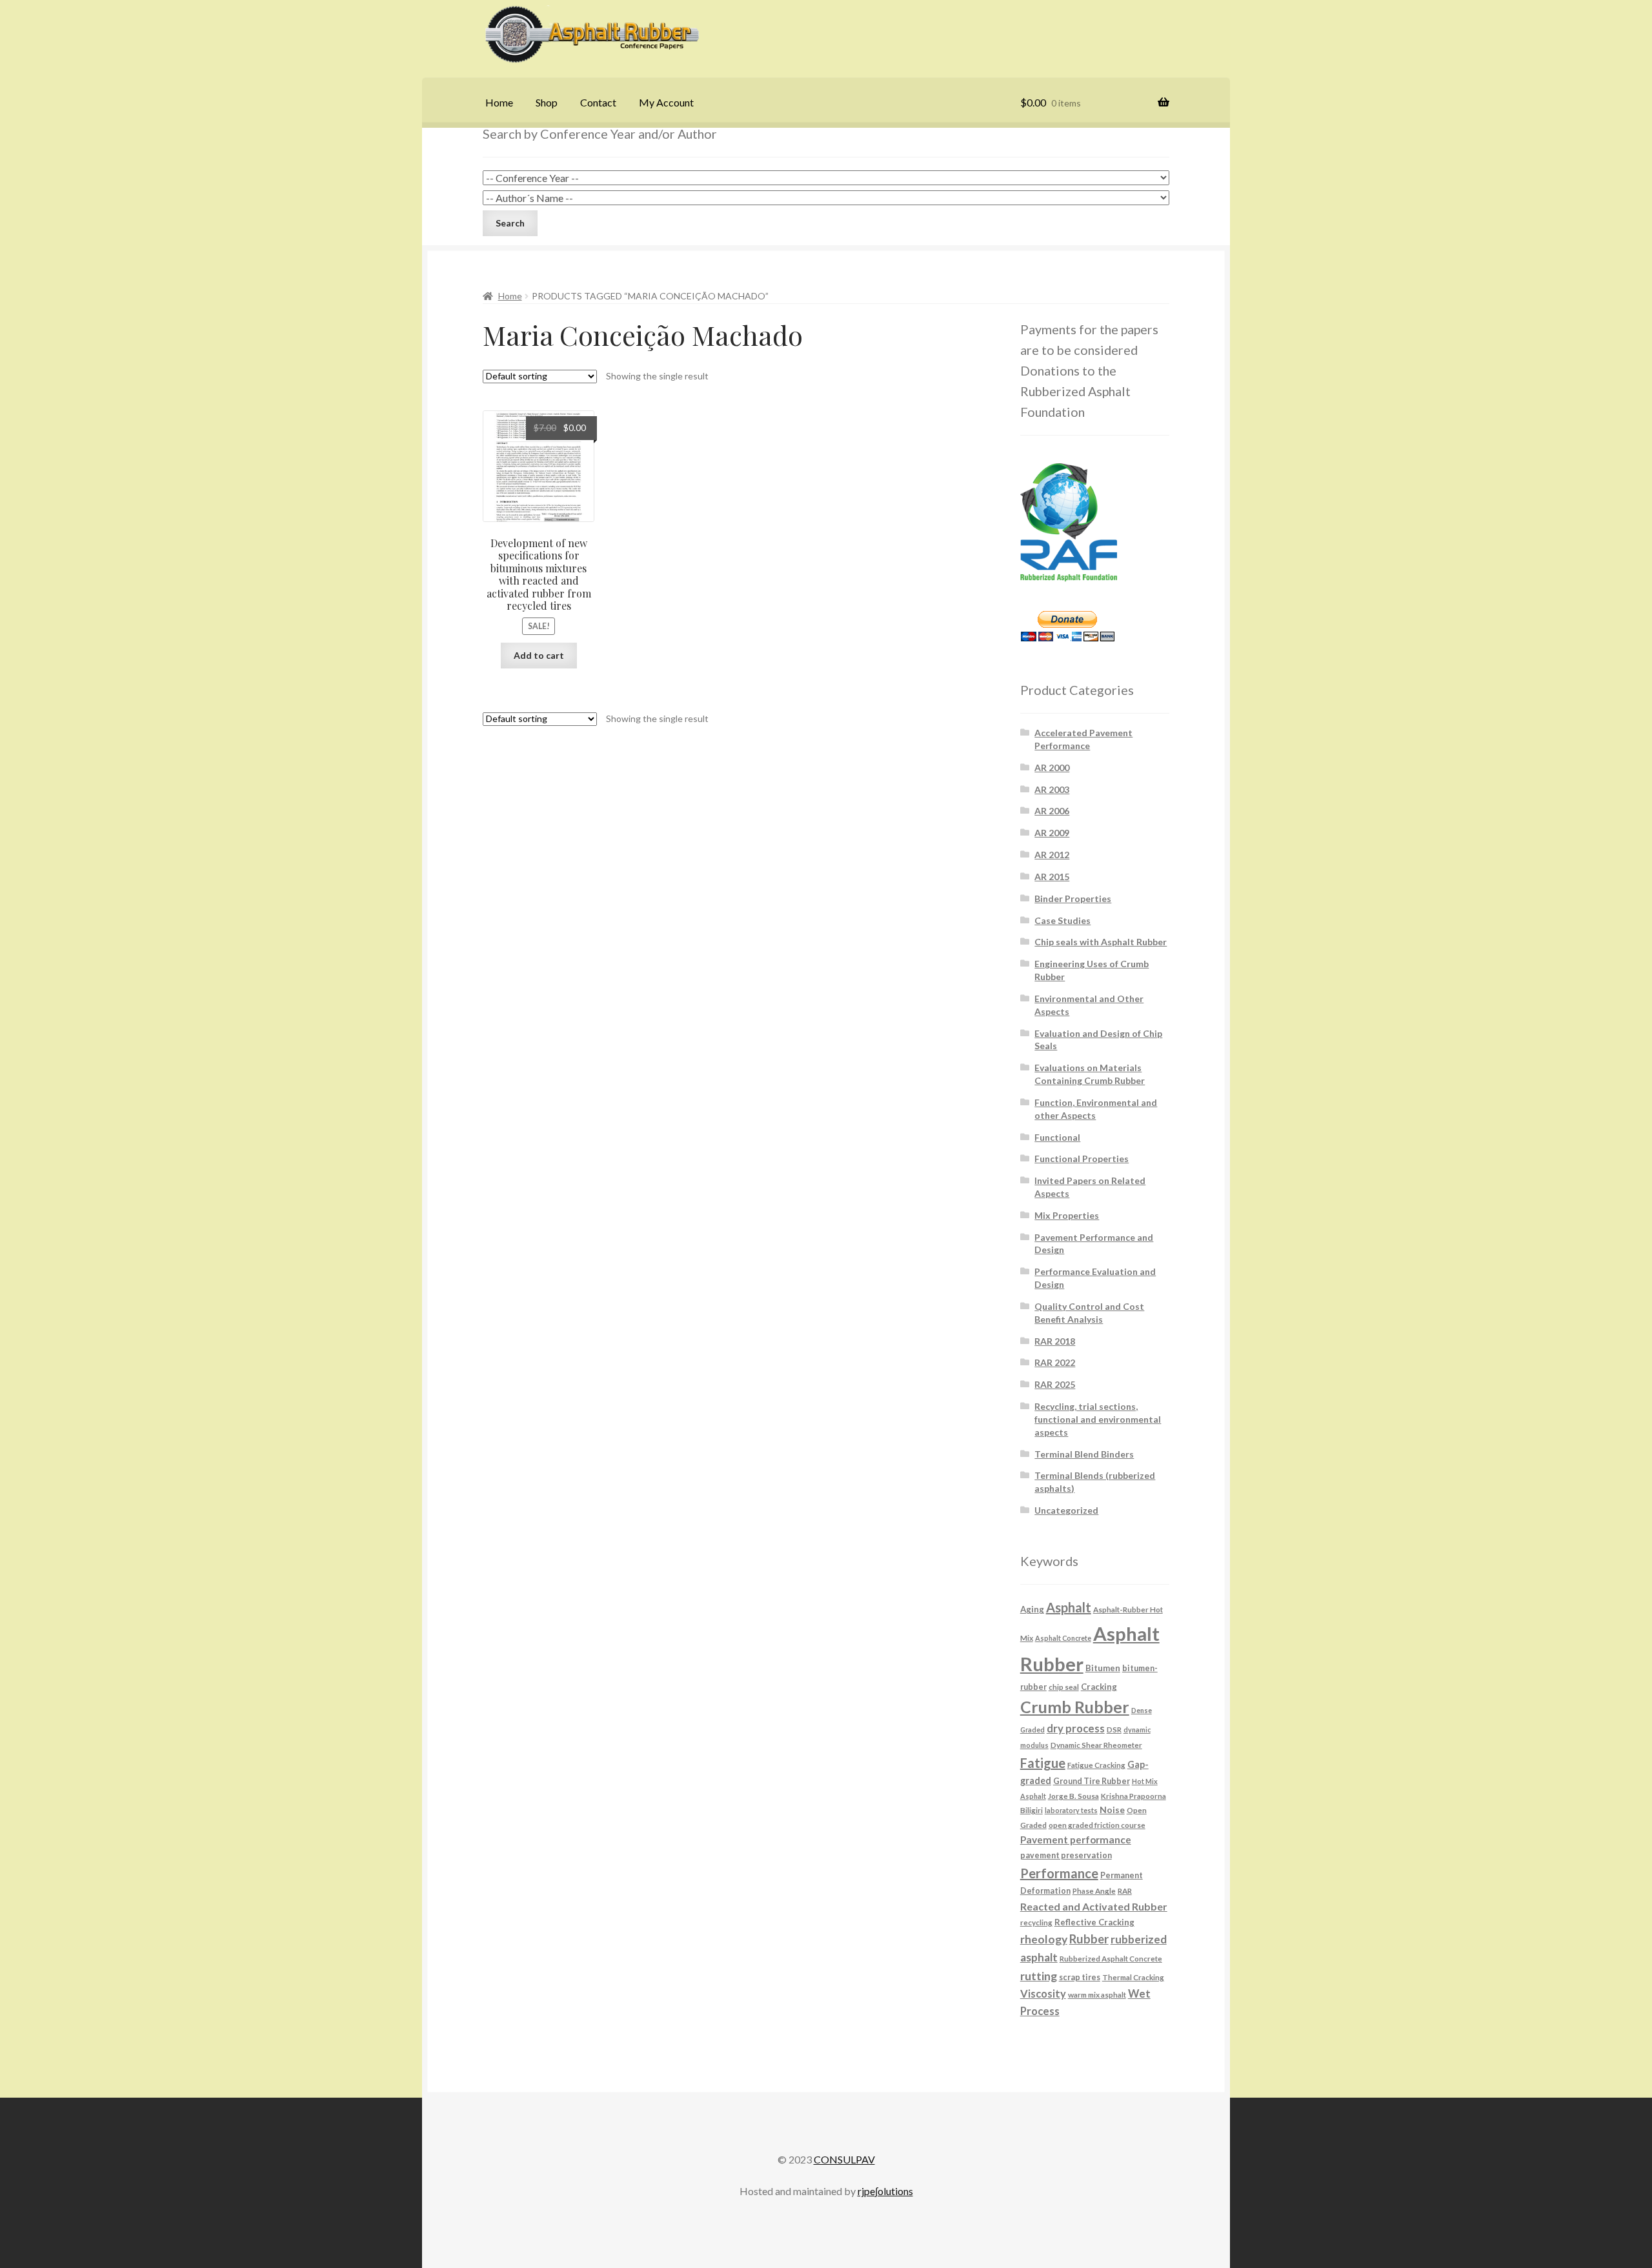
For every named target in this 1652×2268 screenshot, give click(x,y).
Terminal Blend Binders (1084, 1454)
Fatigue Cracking (1096, 1765)
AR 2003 (1052, 789)
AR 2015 (1052, 877)
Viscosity (1043, 1993)
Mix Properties (1067, 1215)
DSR (1114, 1729)
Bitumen (1103, 1668)
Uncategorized (1066, 1510)
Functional (1057, 1137)
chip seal (1064, 1687)
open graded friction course (1097, 1825)
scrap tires (1080, 1977)
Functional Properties (1082, 1159)
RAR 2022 (1055, 1362)
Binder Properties (1073, 898)
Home (499, 102)
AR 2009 (1052, 833)
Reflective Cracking (1094, 1922)
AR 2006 (1052, 811)
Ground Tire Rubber (1092, 1781)
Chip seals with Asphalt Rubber (1101, 942)
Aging (1032, 1609)
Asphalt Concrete (1063, 1638)
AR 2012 (1052, 855)
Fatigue (1043, 1763)
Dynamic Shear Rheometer (1096, 1745)
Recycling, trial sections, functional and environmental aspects (1098, 1419)
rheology (1044, 1939)
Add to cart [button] (539, 655)
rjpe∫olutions (885, 2191)
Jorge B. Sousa (1073, 1796)
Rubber (1089, 1939)
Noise (1112, 1810)
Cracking (1099, 1687)
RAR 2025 (1055, 1384)
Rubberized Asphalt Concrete (1111, 1958)
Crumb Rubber (1075, 1707)
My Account (666, 102)
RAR (1125, 1891)
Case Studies (1063, 920)
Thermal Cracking (1133, 1977)
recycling (1036, 1922)
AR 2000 (1052, 768)
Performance (1059, 1873)
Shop (547, 102)
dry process (1076, 1729)
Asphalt (1069, 1607)
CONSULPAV (844, 2159)
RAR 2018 (1055, 1341)
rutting (1039, 1976)
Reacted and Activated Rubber (1094, 1906)
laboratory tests (1071, 1810)
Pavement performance (1076, 1840)
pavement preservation (1066, 1855)
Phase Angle (1094, 1891)
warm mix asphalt (1097, 1994)
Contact (598, 102)
